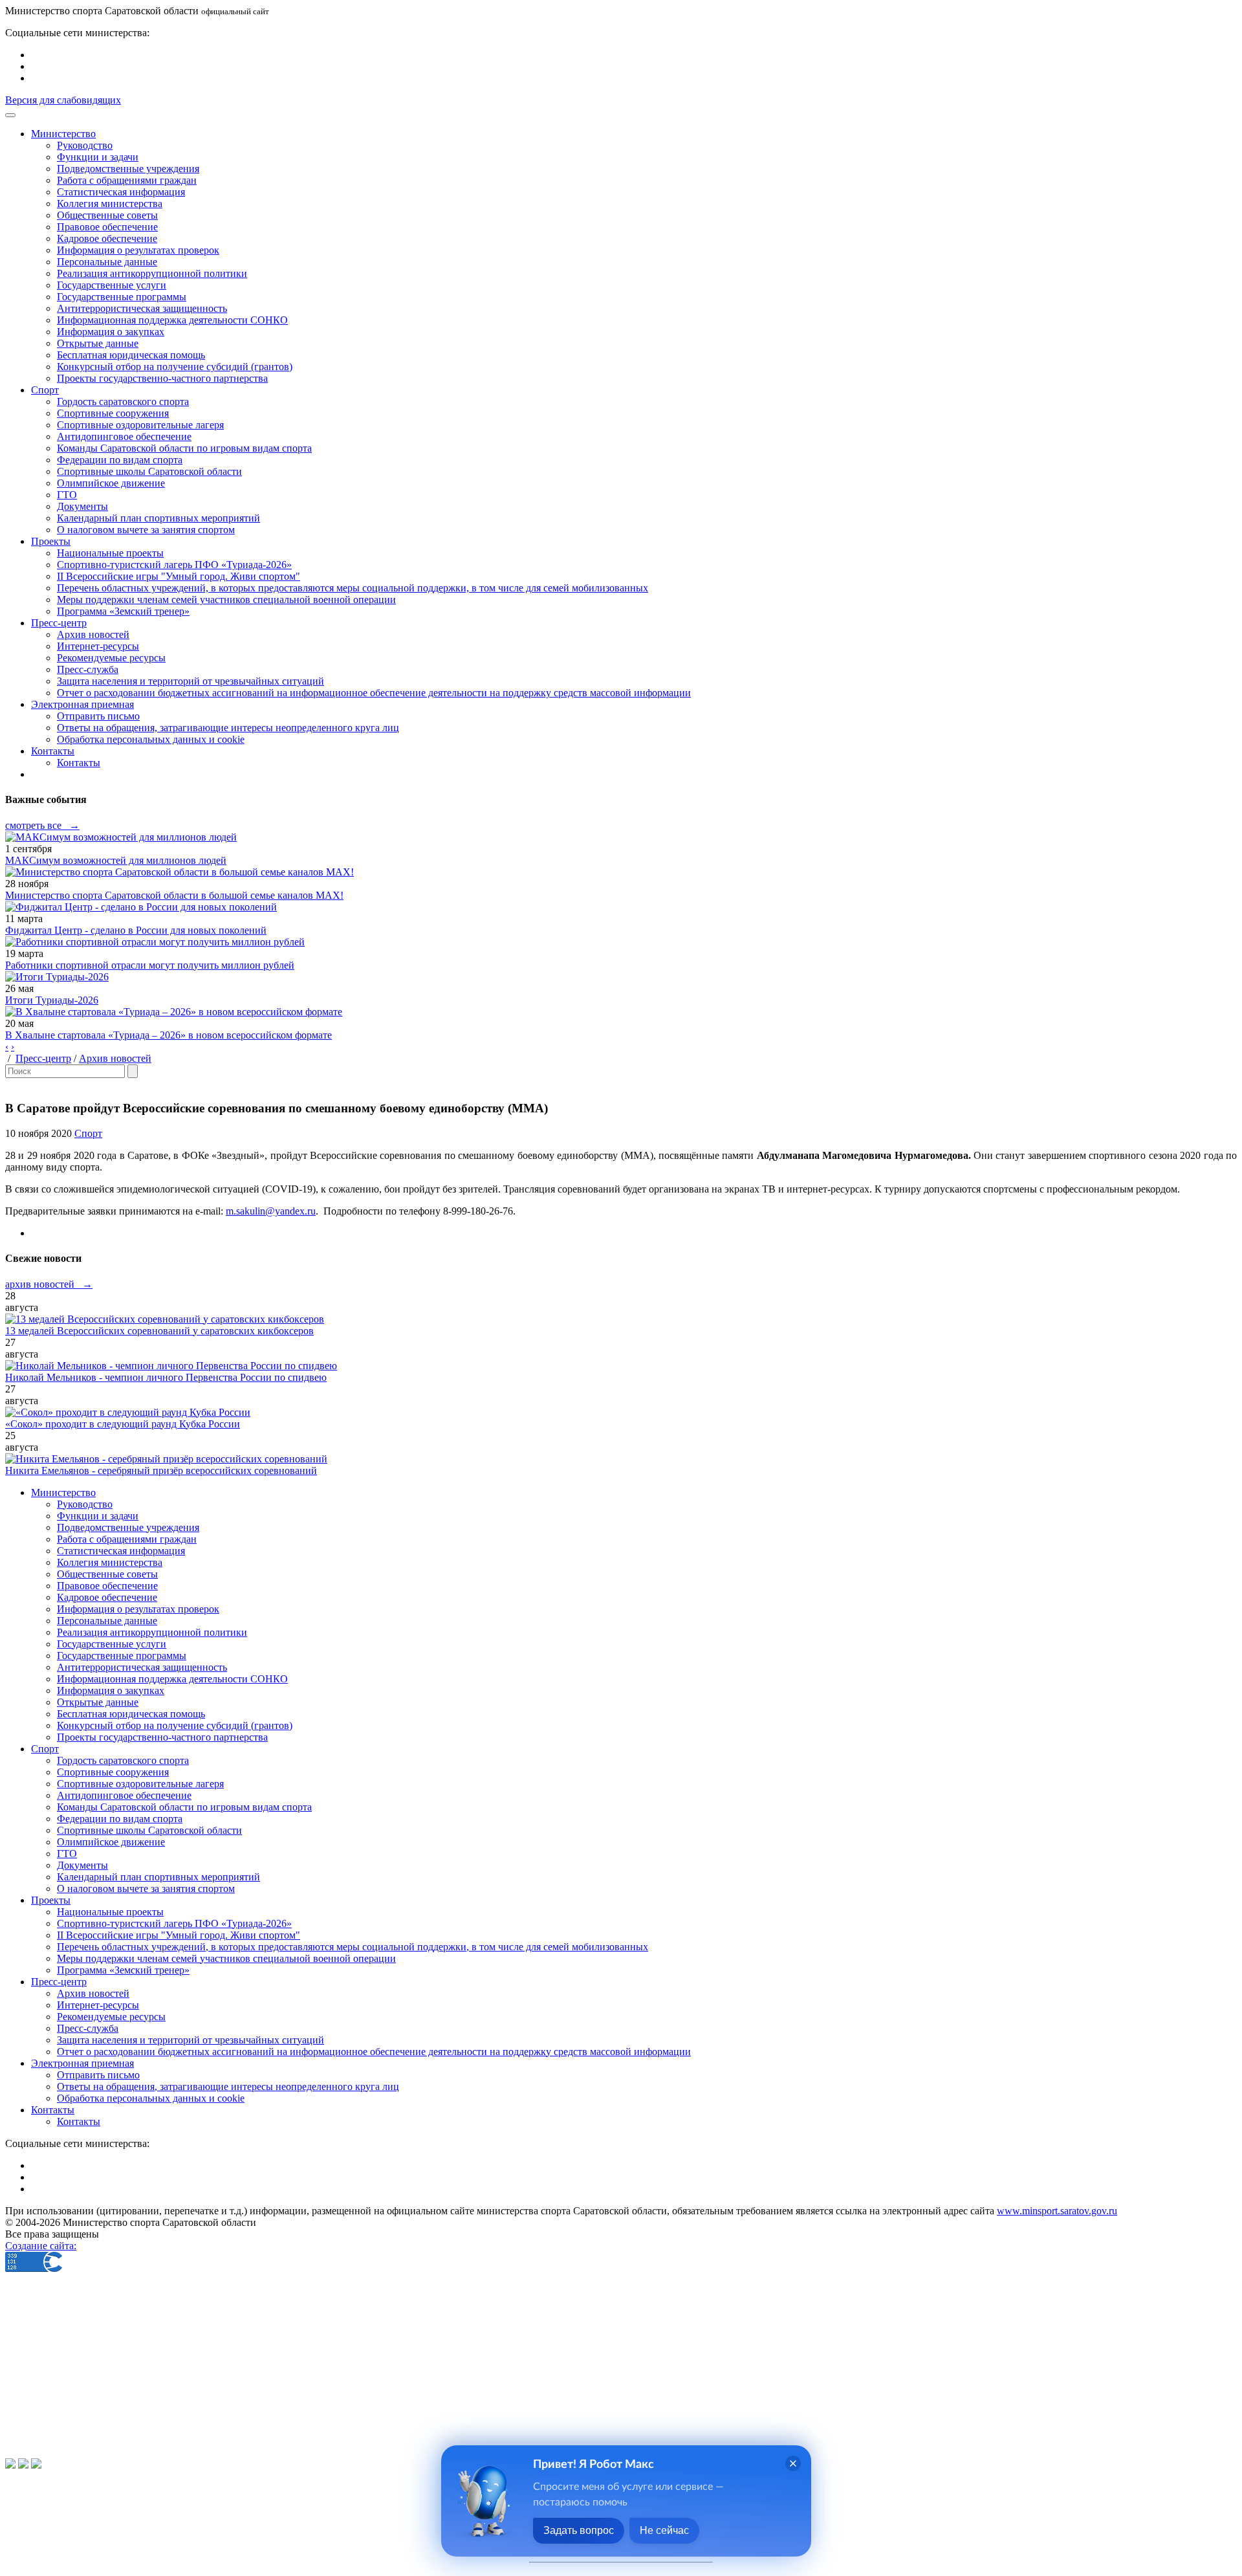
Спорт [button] (45, 390)
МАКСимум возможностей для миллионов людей (116, 860)
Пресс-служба (88, 669)
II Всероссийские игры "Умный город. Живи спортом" (179, 576)
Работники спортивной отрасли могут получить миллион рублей (150, 965)
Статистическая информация (121, 192)
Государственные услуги (112, 285)
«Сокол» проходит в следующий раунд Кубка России (123, 1424)
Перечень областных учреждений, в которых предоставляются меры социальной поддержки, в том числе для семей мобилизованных (353, 588)
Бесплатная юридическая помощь (131, 355)
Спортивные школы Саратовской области (149, 471)
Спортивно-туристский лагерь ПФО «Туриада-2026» (174, 565)
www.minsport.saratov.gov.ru (1057, 2211)
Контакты (79, 763)
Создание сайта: (41, 2246)
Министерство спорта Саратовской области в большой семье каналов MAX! (174, 895)
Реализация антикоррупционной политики (152, 273)
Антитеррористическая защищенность (142, 308)
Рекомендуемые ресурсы (111, 658)
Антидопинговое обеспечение (124, 436)
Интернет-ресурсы (98, 646)
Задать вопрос (579, 2530)
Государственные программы (122, 297)
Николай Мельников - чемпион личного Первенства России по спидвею (166, 1377)
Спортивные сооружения (113, 413)
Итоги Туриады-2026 (52, 1000)
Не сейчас (664, 2530)
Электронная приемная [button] (82, 704)
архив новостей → (49, 1284)
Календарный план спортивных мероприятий (158, 518)
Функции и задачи (98, 157)
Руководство (85, 145)
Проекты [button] (51, 541)
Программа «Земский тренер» (123, 611)
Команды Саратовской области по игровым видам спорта (184, 448)
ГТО (67, 495)
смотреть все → (42, 825)
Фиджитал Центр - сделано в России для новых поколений (136, 930)
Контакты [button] (53, 751)
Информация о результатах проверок (138, 250)
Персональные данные (107, 262)
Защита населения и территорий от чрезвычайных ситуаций (191, 681)
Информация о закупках (111, 332)
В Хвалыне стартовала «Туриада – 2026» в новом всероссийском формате (169, 1035)
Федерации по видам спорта (120, 460)
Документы (82, 506)
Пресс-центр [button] (59, 623)
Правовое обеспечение (107, 227)
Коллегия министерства (110, 204)
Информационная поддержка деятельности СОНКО (172, 320)
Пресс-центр (43, 1058)
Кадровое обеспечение (107, 238)
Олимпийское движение (111, 483)
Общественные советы (107, 215)
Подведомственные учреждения (128, 169)
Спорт (88, 1133)
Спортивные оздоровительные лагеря (140, 425)
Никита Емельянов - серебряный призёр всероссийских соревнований (161, 1470)
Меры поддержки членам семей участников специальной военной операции (226, 600)
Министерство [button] (63, 134)
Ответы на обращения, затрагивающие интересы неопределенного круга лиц (228, 728)
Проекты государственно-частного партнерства (162, 378)
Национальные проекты (110, 553)
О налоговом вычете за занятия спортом (146, 530)
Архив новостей (93, 634)
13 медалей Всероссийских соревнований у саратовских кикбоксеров (159, 1331)
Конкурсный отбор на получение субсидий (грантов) (175, 367)
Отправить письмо (98, 716)
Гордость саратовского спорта (123, 402)
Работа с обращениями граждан (127, 180)
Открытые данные (98, 343)
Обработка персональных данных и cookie (151, 739)
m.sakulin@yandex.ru (271, 1211)
